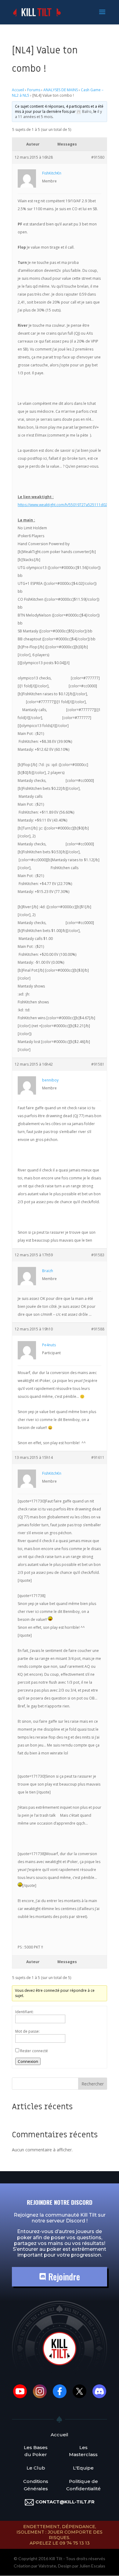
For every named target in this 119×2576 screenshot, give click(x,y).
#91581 (98, 1064)
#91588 (98, 1329)
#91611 (98, 1457)
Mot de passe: (27, 2031)
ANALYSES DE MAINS (61, 90)
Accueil (18, 90)
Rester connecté (34, 2051)
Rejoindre (63, 2277)
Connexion (28, 2061)
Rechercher (93, 2084)
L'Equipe (83, 2468)
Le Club (36, 2468)
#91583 (98, 1255)
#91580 (98, 157)
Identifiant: (24, 2012)
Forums (34, 90)
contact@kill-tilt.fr (65, 2502)
